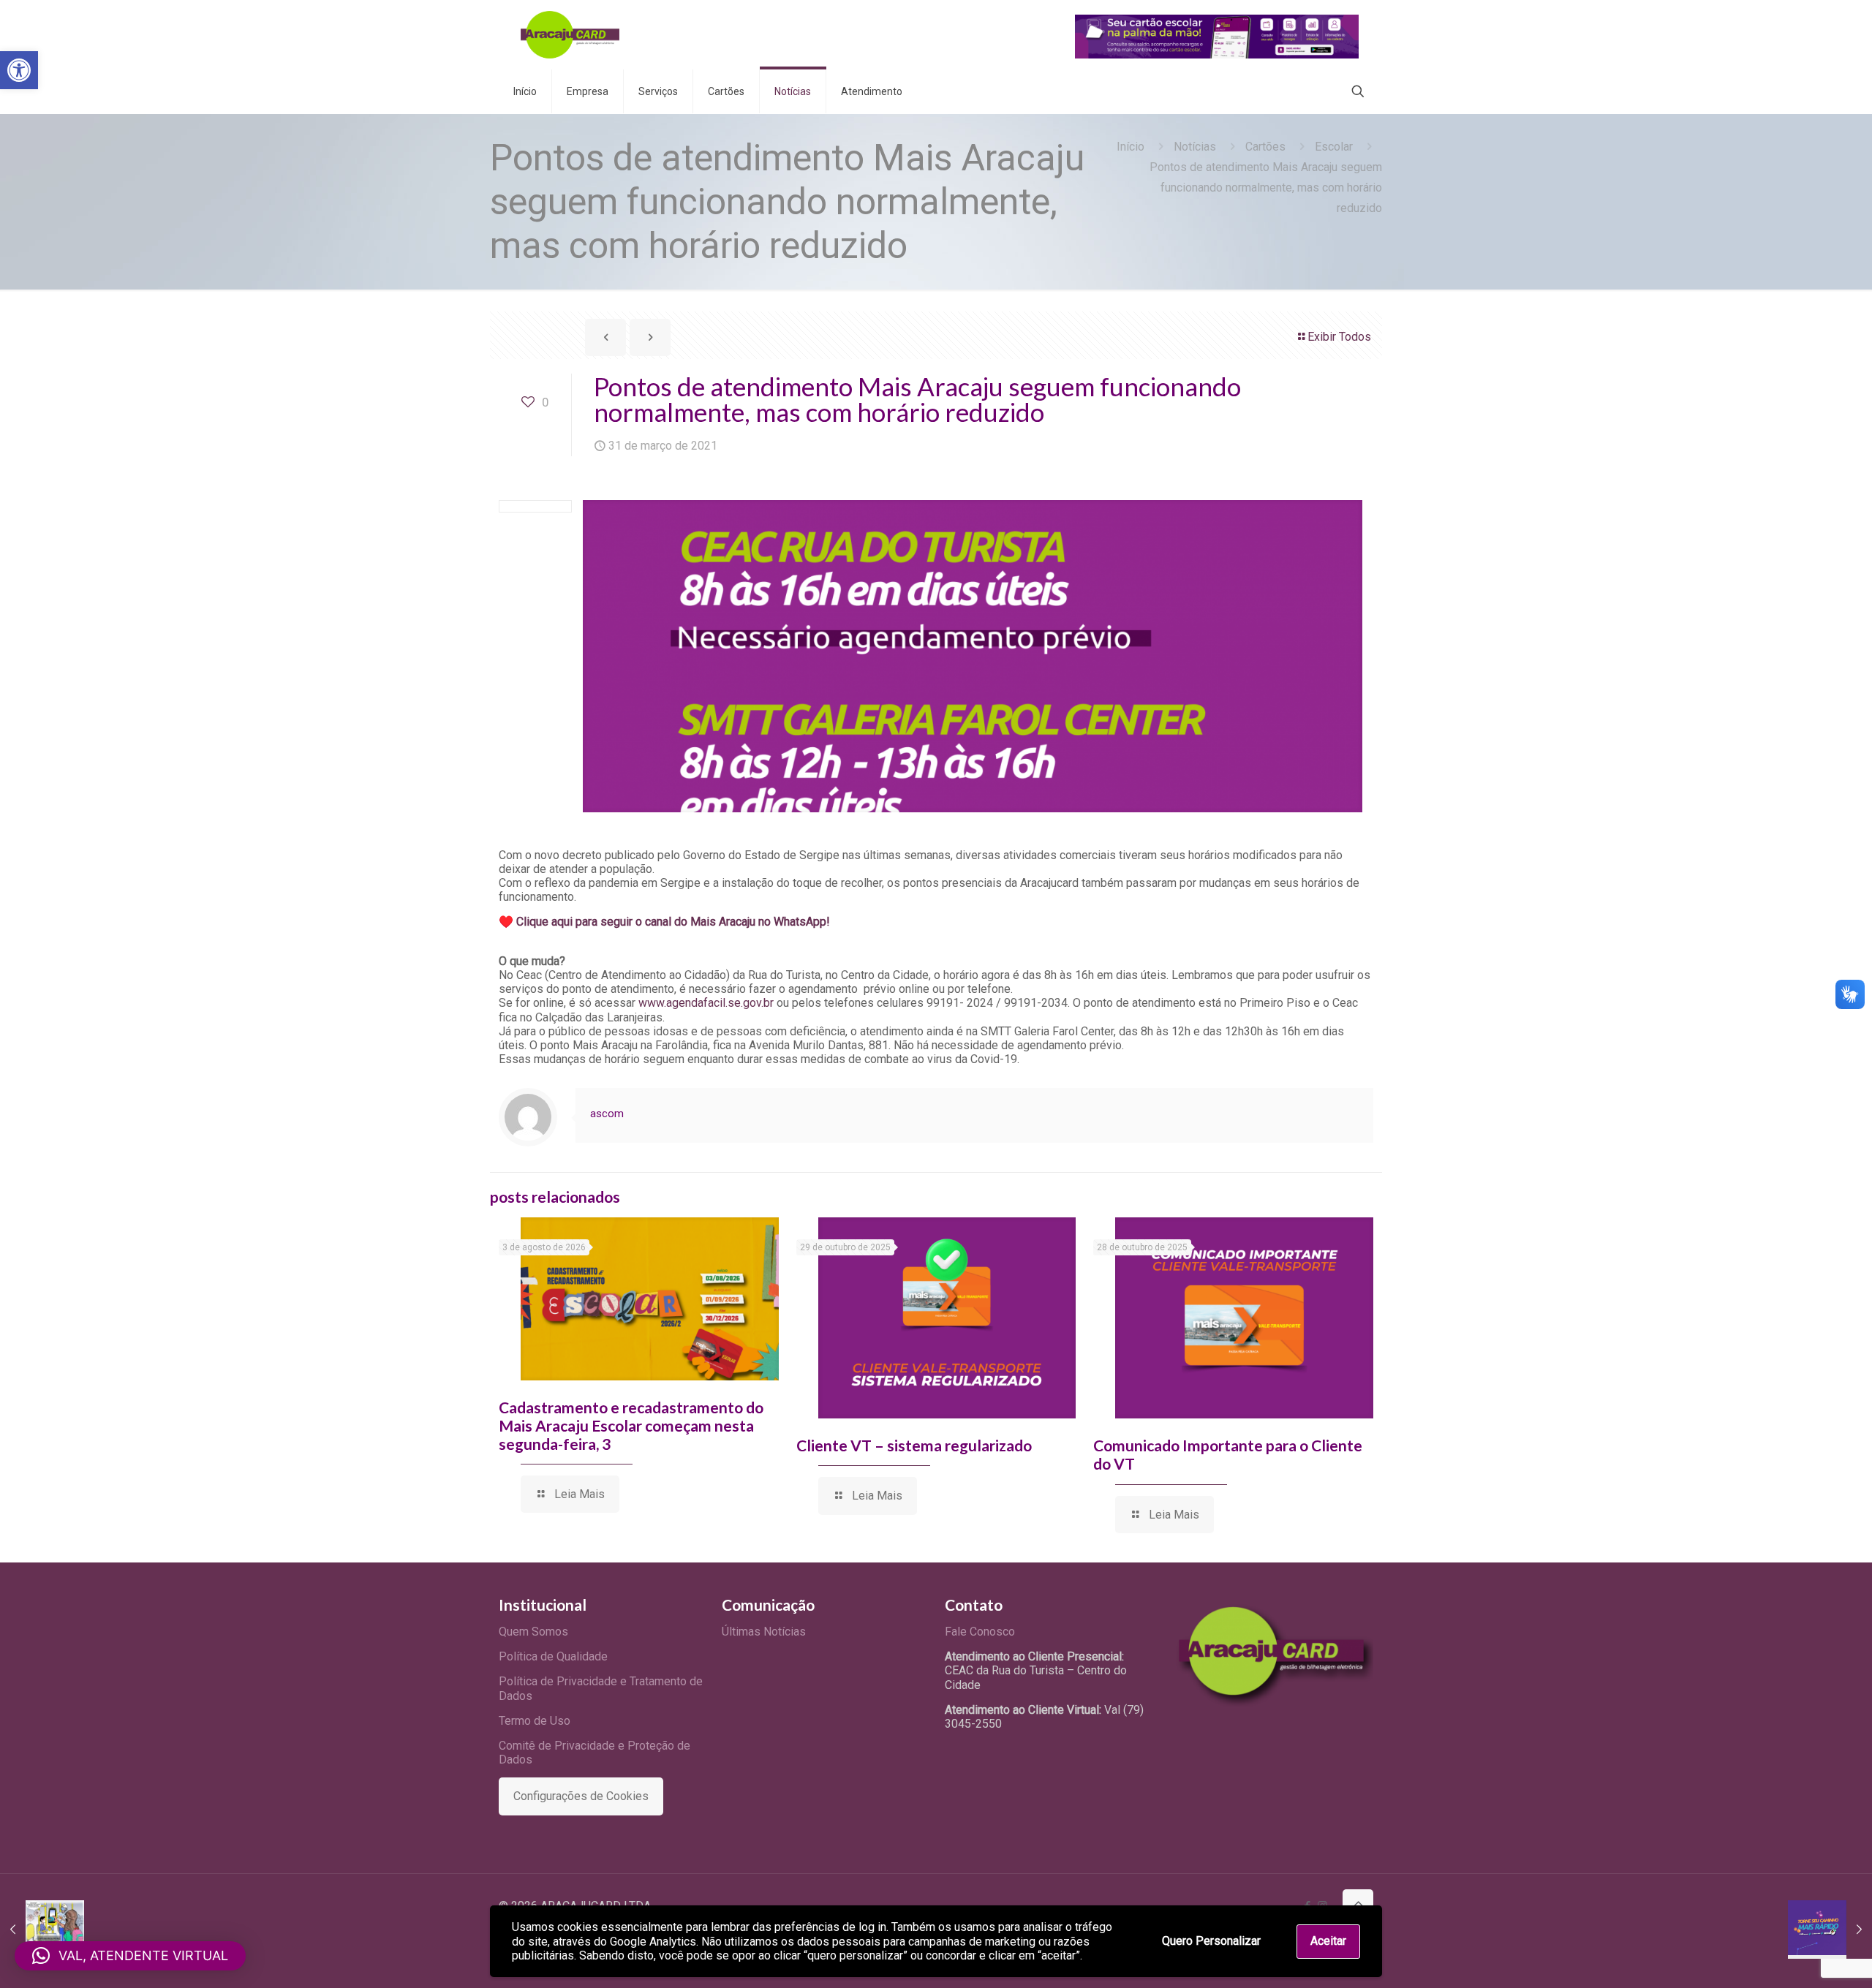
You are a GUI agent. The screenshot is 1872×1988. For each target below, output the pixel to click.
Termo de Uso (535, 1721)
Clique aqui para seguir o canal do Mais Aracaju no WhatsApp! (673, 922)
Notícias (1195, 147)
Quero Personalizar (1211, 1941)
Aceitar (1328, 1941)
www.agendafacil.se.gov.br (706, 1003)
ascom (607, 1114)
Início (1131, 147)
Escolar (1334, 147)
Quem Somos (533, 1632)
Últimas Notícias (764, 1632)
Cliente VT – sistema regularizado (914, 1445)
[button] (19, 70)
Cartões (1265, 147)
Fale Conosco (980, 1632)
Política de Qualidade (553, 1656)
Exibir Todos (1339, 337)
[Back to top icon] (1358, 1905)
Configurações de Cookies (581, 1796)
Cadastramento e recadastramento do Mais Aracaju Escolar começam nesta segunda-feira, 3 (631, 1425)
